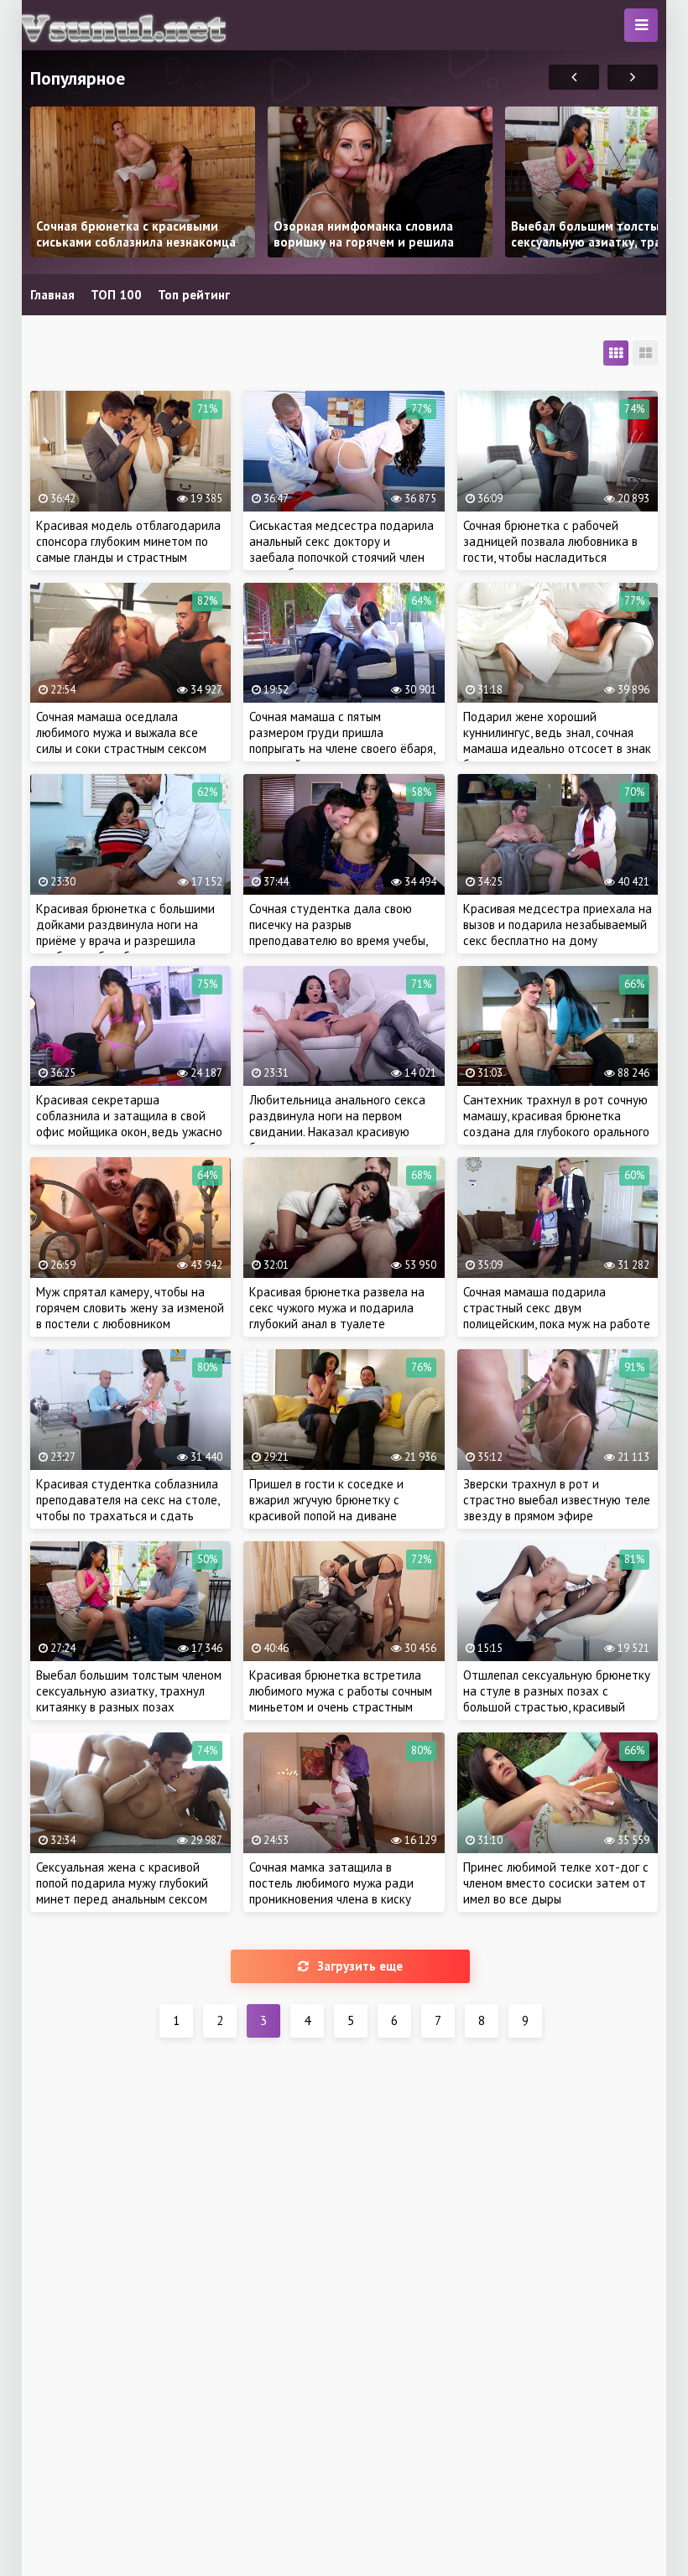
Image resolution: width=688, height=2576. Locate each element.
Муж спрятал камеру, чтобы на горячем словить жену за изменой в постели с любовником (130, 1308)
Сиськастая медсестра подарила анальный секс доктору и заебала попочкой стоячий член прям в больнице (341, 549)
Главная (52, 295)
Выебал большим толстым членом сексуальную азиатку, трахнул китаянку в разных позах (129, 1691)
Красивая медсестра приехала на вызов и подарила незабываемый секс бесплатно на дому (558, 924)
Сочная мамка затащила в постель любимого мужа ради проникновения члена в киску (331, 1883)
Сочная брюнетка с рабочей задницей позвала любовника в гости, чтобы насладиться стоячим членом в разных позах (551, 549)
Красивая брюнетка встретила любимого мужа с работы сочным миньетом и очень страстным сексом (341, 1699)
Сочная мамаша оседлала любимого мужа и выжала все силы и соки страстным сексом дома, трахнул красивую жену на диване (128, 748)
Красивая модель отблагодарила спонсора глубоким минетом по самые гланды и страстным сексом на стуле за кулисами (128, 549)
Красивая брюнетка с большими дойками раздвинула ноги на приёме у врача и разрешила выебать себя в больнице (125, 932)
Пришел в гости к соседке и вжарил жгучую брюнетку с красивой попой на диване (326, 1500)
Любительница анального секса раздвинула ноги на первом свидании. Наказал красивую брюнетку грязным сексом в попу (340, 1124)
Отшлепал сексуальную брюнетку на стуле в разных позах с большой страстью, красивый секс (557, 1699)
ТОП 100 (116, 295)
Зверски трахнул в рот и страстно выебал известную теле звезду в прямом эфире (557, 1500)
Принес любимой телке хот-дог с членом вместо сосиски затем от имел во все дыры (556, 1883)
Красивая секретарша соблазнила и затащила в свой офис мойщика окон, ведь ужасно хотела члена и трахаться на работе (129, 1132)
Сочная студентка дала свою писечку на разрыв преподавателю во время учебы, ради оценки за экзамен (338, 932)
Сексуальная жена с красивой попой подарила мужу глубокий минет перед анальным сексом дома (122, 1891)
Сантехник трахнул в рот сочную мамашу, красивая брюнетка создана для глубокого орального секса (556, 1124)
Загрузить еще (360, 1966)
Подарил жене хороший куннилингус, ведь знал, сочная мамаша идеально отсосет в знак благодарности (557, 740)
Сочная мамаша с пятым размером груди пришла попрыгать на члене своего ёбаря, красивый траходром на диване (342, 740)
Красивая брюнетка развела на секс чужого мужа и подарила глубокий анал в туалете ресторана (337, 1316)
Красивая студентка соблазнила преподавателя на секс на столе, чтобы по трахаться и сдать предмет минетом (128, 1508)
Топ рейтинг (194, 295)
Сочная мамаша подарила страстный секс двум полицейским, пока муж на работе (557, 1308)
